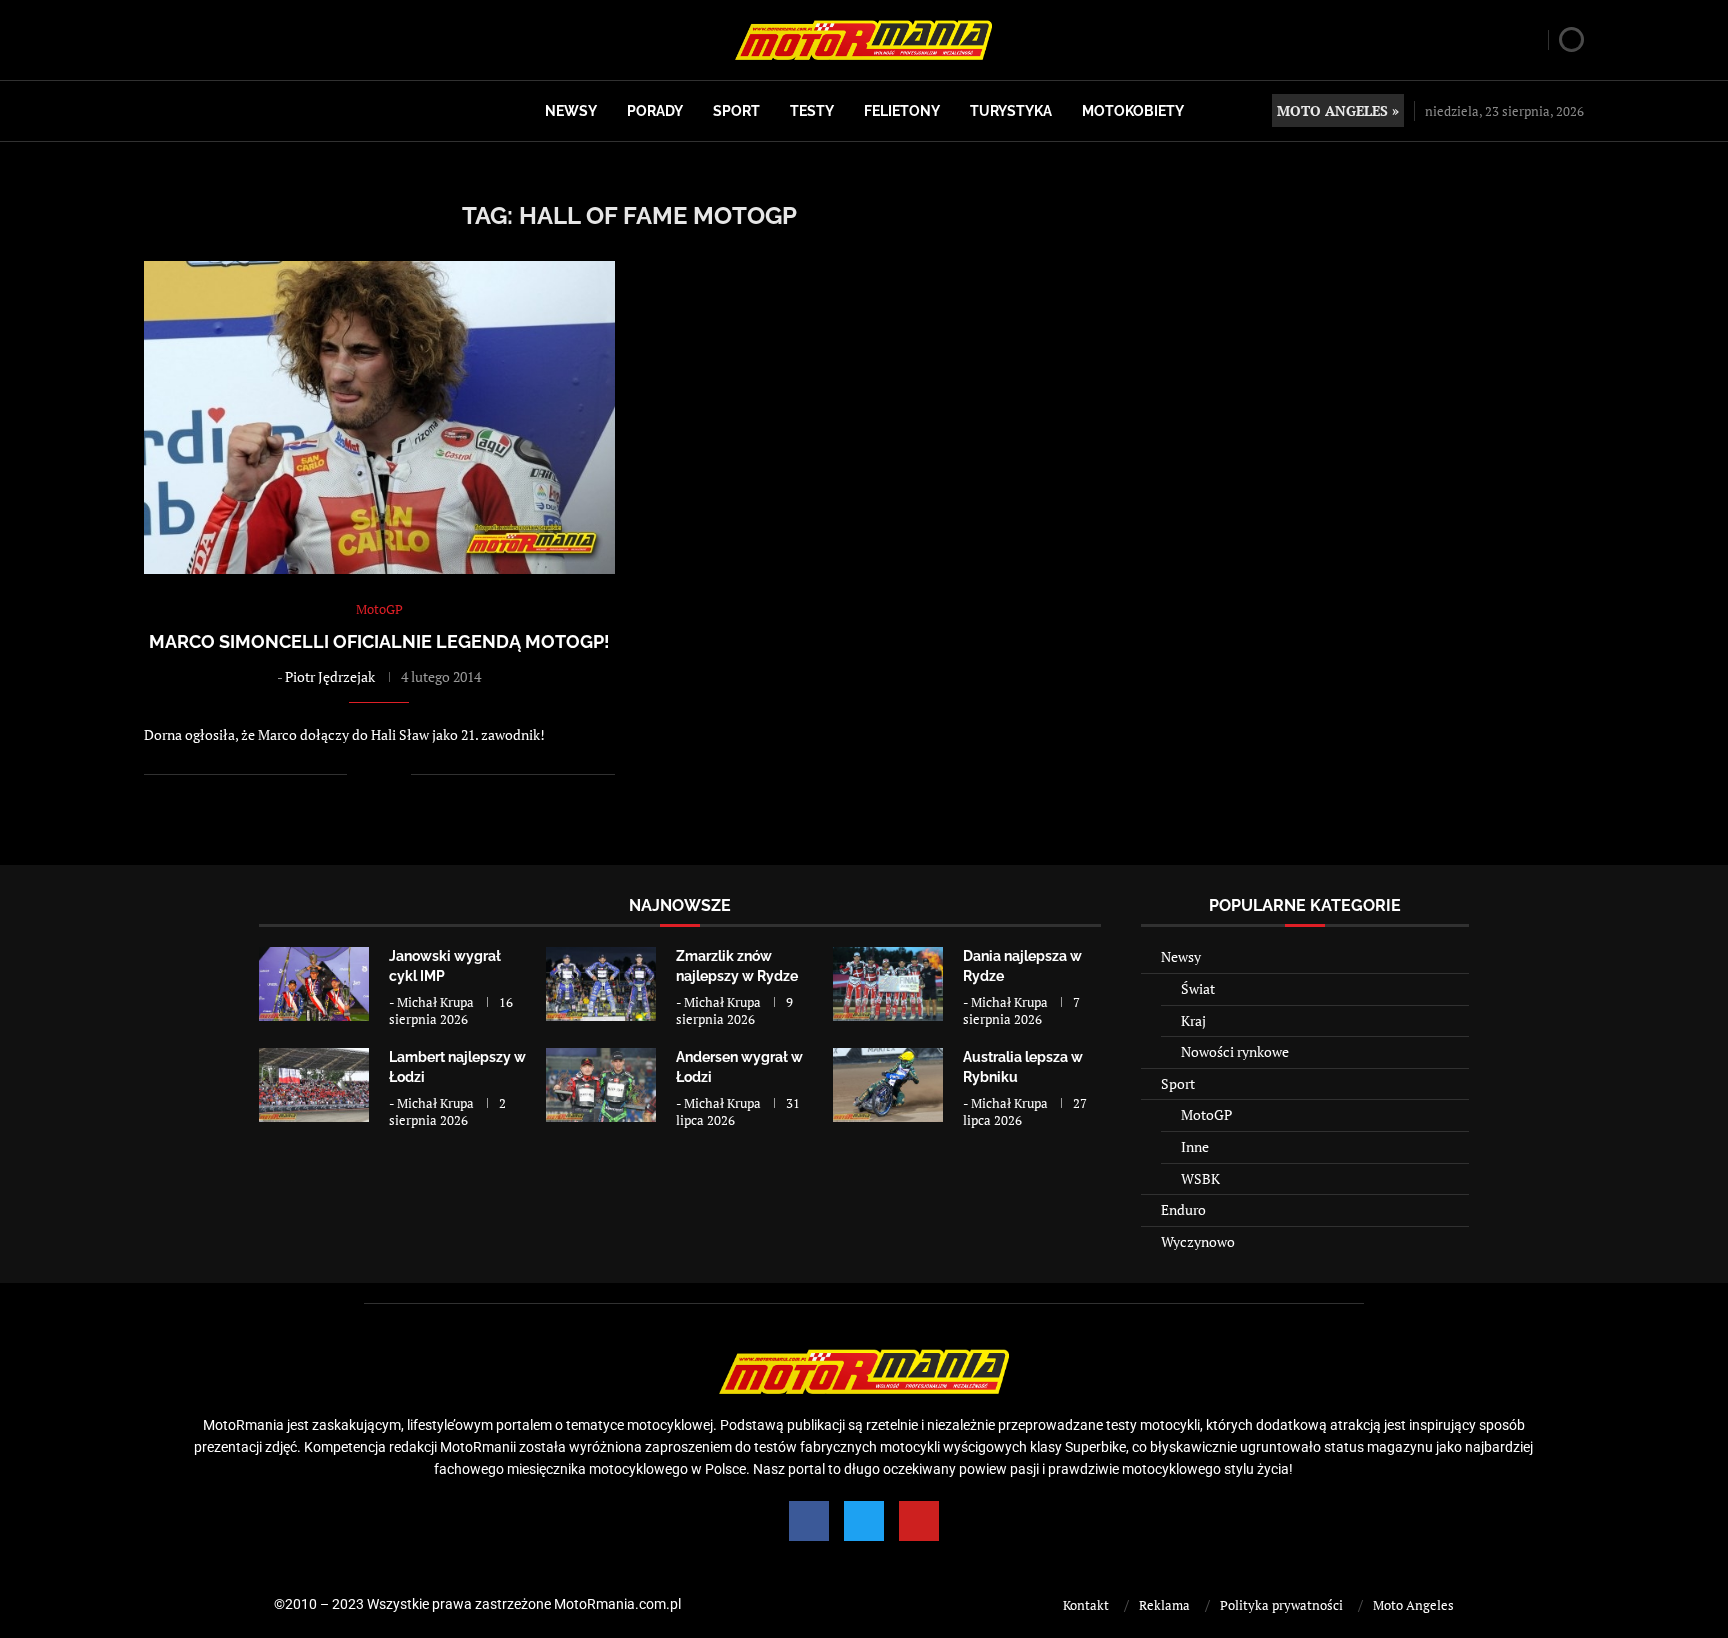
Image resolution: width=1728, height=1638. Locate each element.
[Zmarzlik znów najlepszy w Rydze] (601, 983)
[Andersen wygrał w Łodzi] (601, 1084)
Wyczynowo (1198, 1241)
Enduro (1183, 1209)
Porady (655, 111)
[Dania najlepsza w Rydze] (888, 983)
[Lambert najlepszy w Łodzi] (314, 1084)
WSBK (1200, 1178)
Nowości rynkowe (1235, 1051)
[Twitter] (864, 1521)
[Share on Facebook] (375, 774)
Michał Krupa (435, 1002)
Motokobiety (1133, 111)
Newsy (571, 111)
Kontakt (1086, 1605)
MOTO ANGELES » (1338, 110)
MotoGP (1206, 1114)
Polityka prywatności (1281, 1605)
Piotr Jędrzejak (330, 676)
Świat (1198, 988)
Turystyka (1011, 111)
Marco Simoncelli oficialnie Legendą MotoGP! (379, 641)
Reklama (1164, 1605)
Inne (1195, 1146)
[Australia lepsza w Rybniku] (888, 1084)
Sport (736, 111)
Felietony (902, 111)
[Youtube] (919, 1521)
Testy (812, 111)
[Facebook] (809, 1521)
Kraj (1193, 1020)
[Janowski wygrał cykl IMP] (314, 983)
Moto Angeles (1413, 1605)
